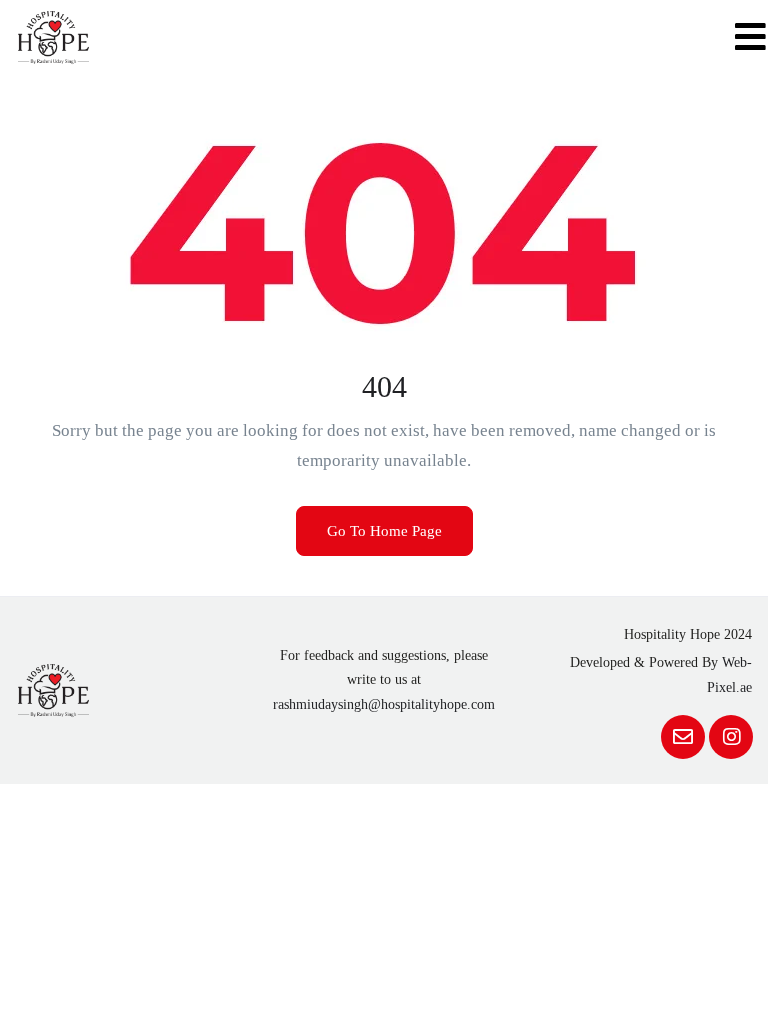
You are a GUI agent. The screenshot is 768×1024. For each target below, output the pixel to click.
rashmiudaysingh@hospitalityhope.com (384, 704)
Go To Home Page (384, 531)
